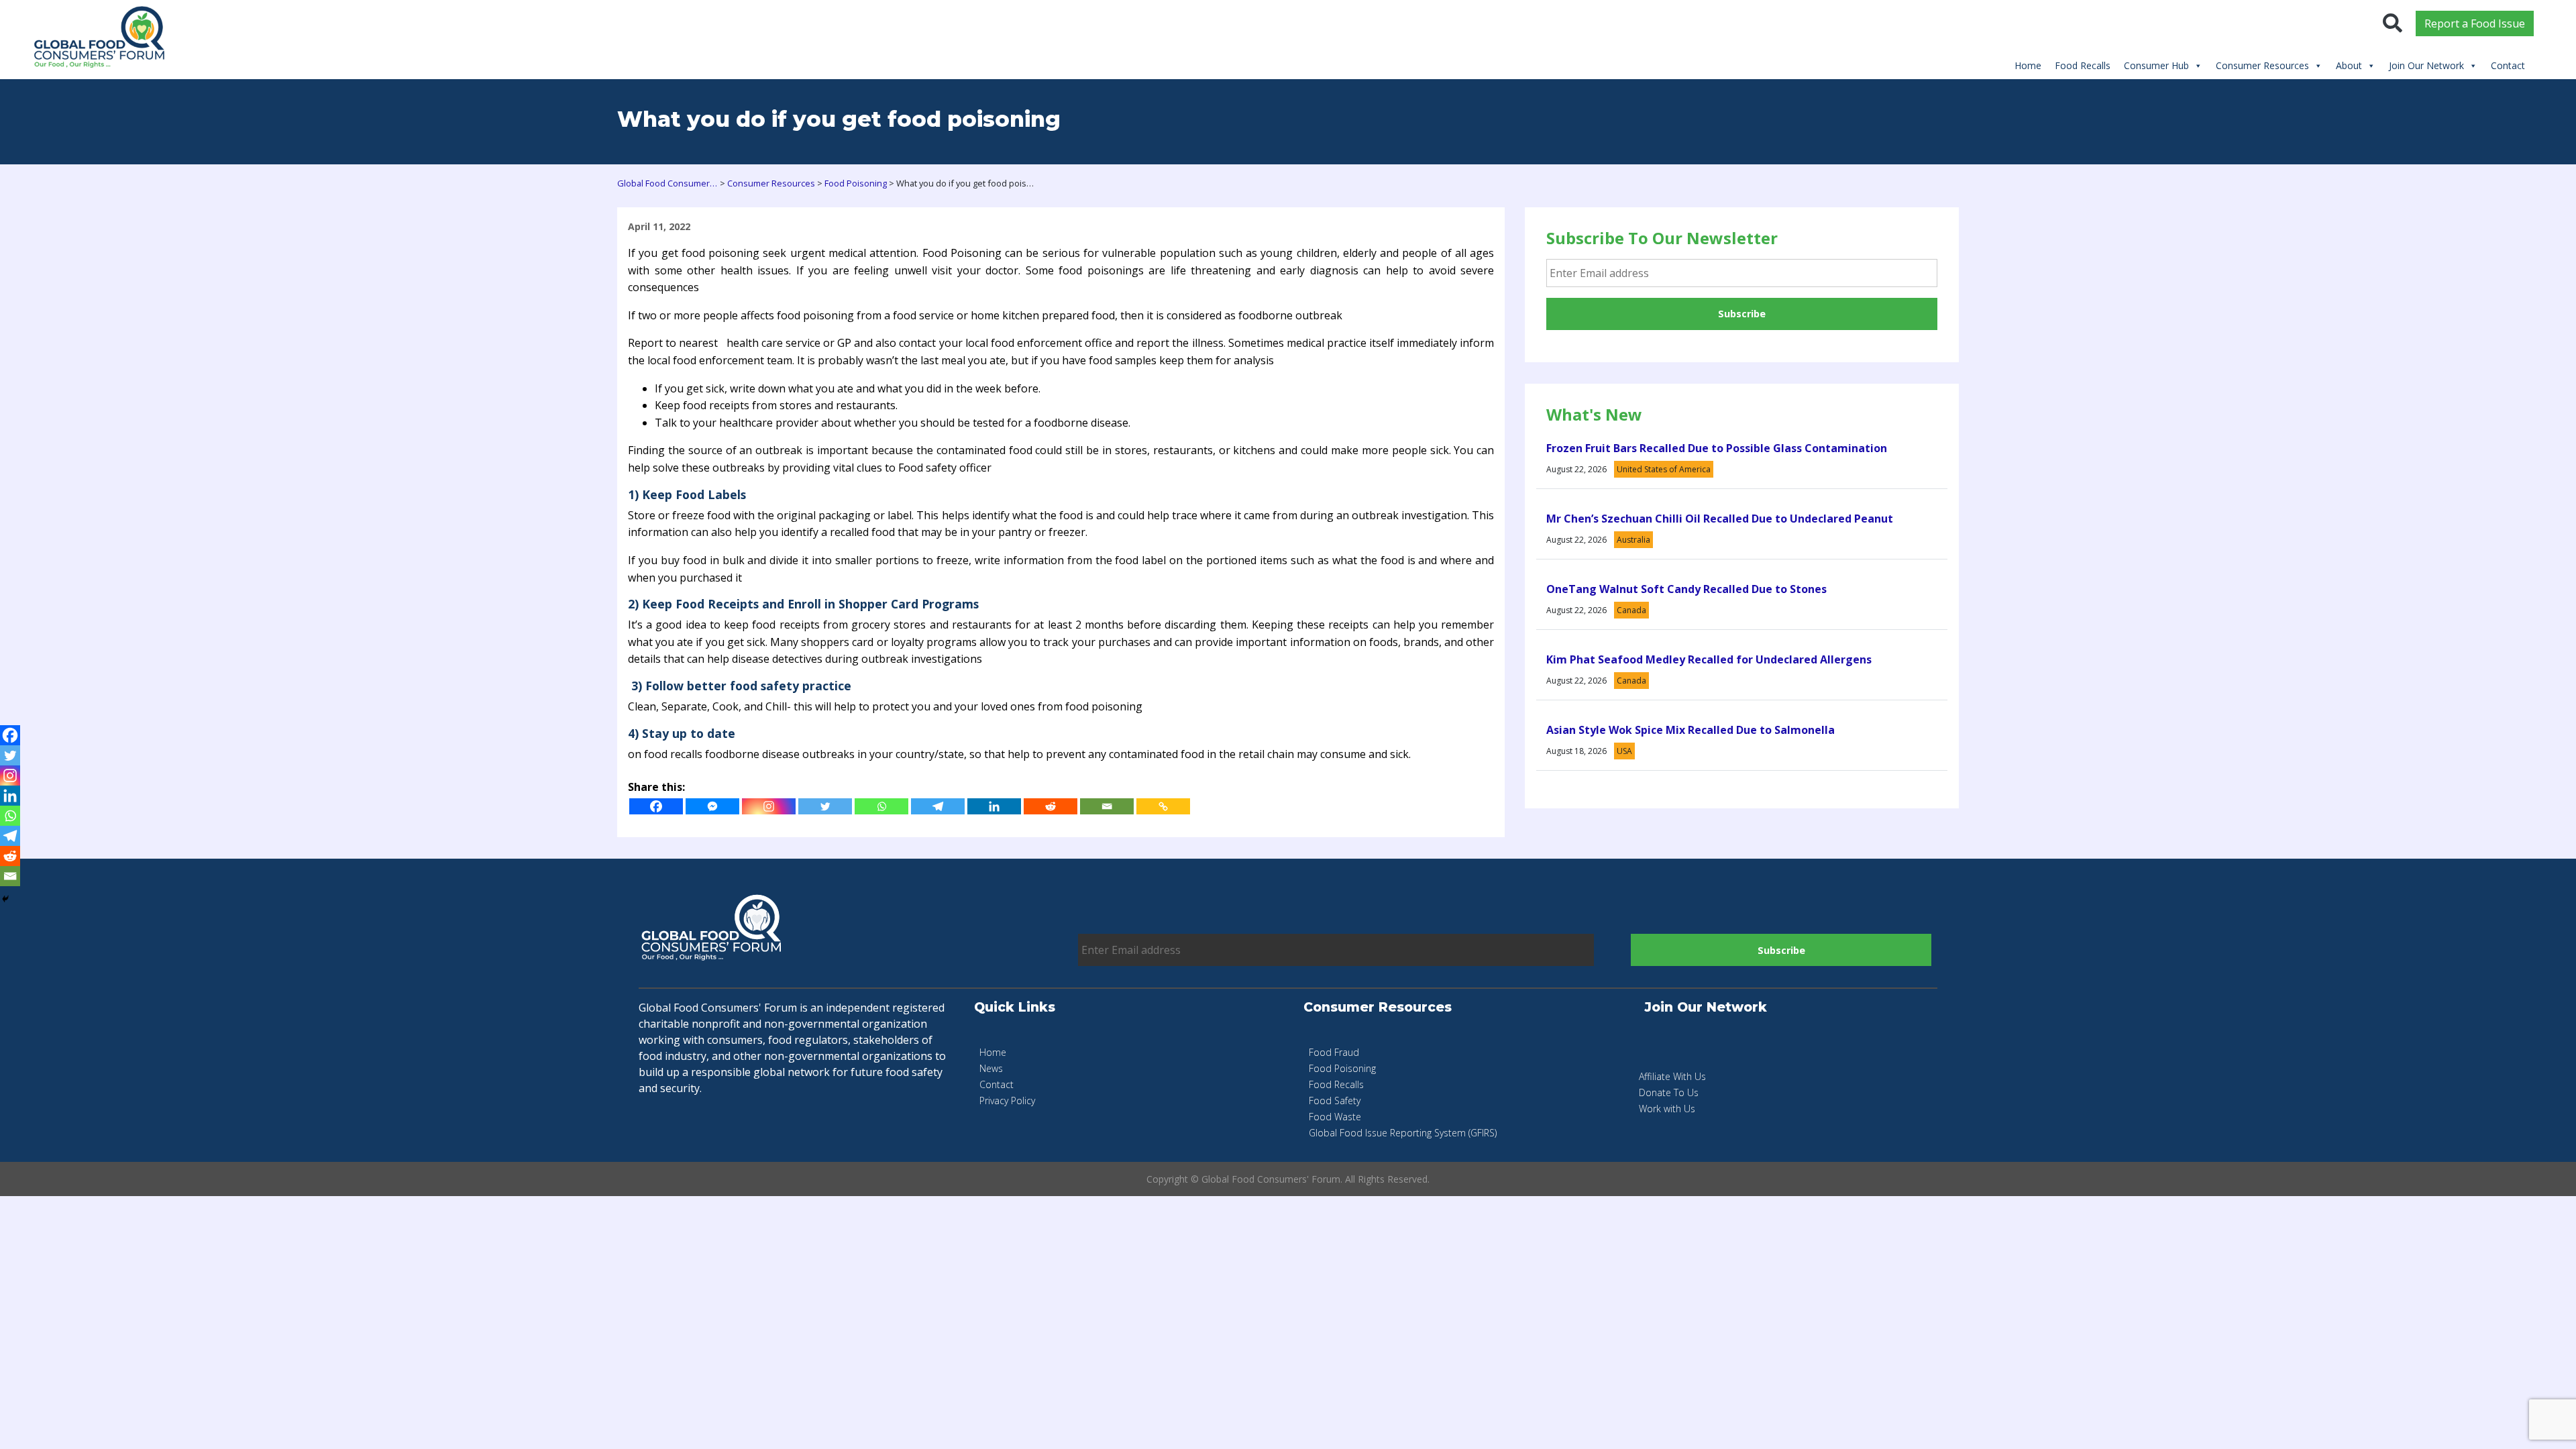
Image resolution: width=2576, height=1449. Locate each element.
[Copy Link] (1163, 806)
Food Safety (1335, 1101)
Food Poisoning (1342, 1068)
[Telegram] (938, 806)
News (991, 1068)
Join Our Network (2426, 65)
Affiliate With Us (1672, 1076)
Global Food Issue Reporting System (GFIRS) (1403, 1133)
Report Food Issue (2475, 23)
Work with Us (1667, 1109)
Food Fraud (1334, 1052)
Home (2028, 65)
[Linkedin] (994, 806)
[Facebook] (656, 806)
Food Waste (1335, 1117)
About (2349, 65)
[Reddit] (1051, 806)
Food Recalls (2083, 65)
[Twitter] (825, 806)
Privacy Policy (1007, 1101)
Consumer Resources (2262, 65)
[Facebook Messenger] (712, 806)
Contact (2508, 65)
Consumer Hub (2156, 65)
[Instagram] (769, 806)
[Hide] (5, 899)
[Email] (1107, 806)
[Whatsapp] (881, 806)
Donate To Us (1669, 1092)
